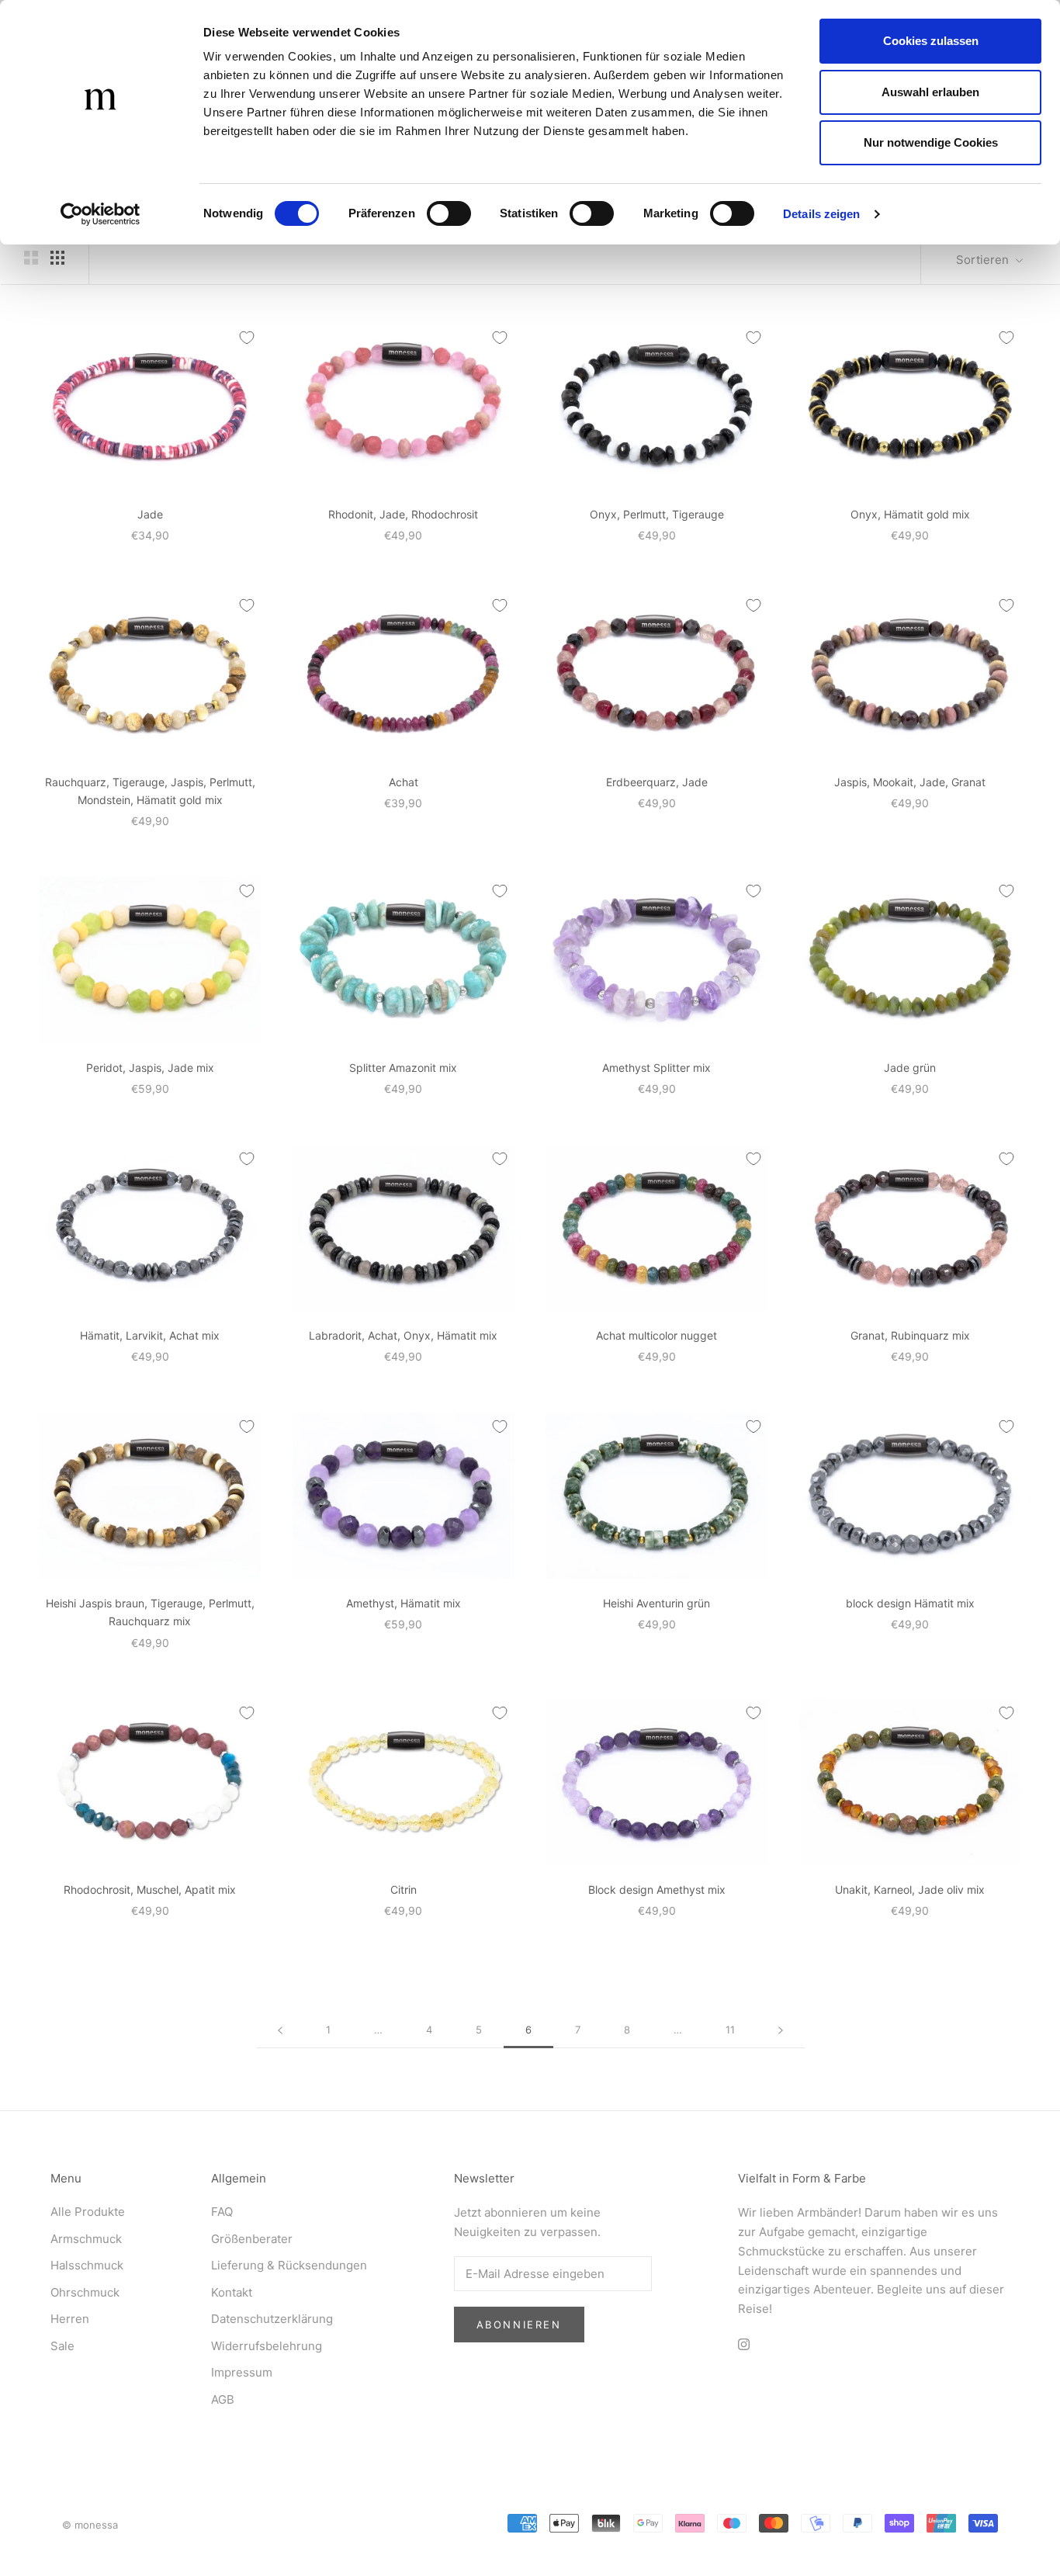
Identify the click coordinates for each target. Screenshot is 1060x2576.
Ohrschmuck (85, 2292)
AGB (223, 2399)
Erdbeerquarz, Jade (657, 782)
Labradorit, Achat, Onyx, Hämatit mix (403, 1335)
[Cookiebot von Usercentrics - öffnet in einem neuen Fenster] (100, 214)
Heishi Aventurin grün (656, 1603)
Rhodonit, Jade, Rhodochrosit (403, 514)
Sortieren (984, 260)
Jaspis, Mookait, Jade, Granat (910, 782)
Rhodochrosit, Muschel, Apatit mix (150, 1890)
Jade (150, 514)
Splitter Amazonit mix (403, 1068)
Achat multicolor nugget (656, 1335)
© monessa (90, 2525)
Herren (70, 2319)
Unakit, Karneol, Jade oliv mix (910, 1890)
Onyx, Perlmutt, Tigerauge (657, 514)
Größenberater (252, 2239)
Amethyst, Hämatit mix (404, 1603)
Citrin (404, 1890)
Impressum (242, 2372)
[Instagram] (744, 2344)
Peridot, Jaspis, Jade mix (150, 1068)
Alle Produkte (88, 2212)
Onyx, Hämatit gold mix (910, 514)
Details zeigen (821, 214)
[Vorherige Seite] (280, 2030)
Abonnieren (519, 2325)
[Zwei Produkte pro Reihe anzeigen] (31, 258)
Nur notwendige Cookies (931, 142)
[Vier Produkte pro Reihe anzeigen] (57, 258)
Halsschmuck (87, 2265)
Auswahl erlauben (930, 92)
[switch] (449, 213)
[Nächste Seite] (781, 2030)
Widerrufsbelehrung (267, 2346)
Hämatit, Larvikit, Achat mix (150, 1335)
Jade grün (910, 1068)
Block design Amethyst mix (657, 1890)
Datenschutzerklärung (272, 2319)
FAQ (222, 2212)
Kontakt (232, 2292)
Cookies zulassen (931, 41)
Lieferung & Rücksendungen (289, 2265)
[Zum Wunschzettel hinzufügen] (247, 338)
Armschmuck (86, 2239)
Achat (404, 782)
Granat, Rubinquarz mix (910, 1335)
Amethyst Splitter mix (656, 1068)
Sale (62, 2346)
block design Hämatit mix (910, 1603)
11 (730, 2030)
